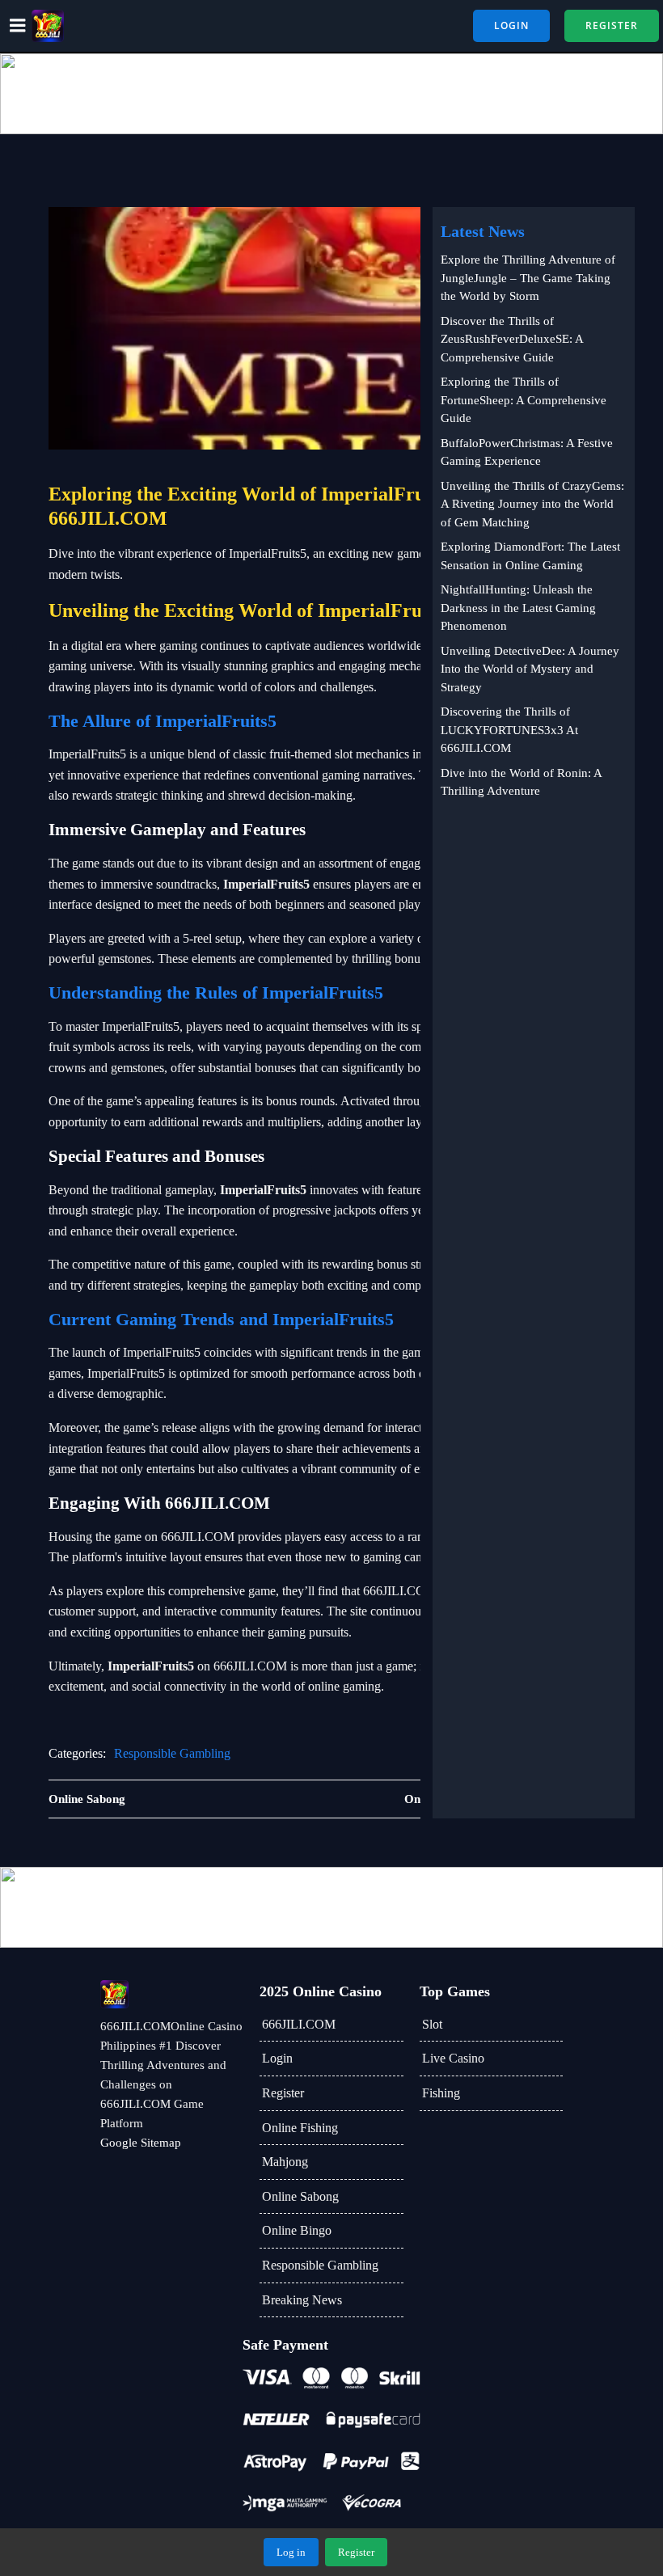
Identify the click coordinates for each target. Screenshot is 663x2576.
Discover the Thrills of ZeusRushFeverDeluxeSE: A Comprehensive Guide (512, 339)
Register (283, 2093)
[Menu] (18, 26)
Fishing (441, 2093)
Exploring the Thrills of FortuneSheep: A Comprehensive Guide (524, 400)
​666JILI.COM (299, 2024)
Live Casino (453, 2058)
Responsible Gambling (172, 1753)
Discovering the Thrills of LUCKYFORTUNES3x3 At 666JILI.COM (509, 730)
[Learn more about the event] (331, 94)
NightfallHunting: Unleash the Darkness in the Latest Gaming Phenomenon (518, 608)
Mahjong (285, 2162)
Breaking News (302, 2300)
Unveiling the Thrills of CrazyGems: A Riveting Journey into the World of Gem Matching (532, 504)
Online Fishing (300, 2128)
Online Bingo (297, 2230)
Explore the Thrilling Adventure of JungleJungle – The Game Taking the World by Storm (528, 278)
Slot (432, 2024)
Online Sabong (300, 2196)
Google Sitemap (141, 2143)
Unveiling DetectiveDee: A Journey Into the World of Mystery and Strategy (530, 669)
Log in (291, 2552)
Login (277, 2058)
